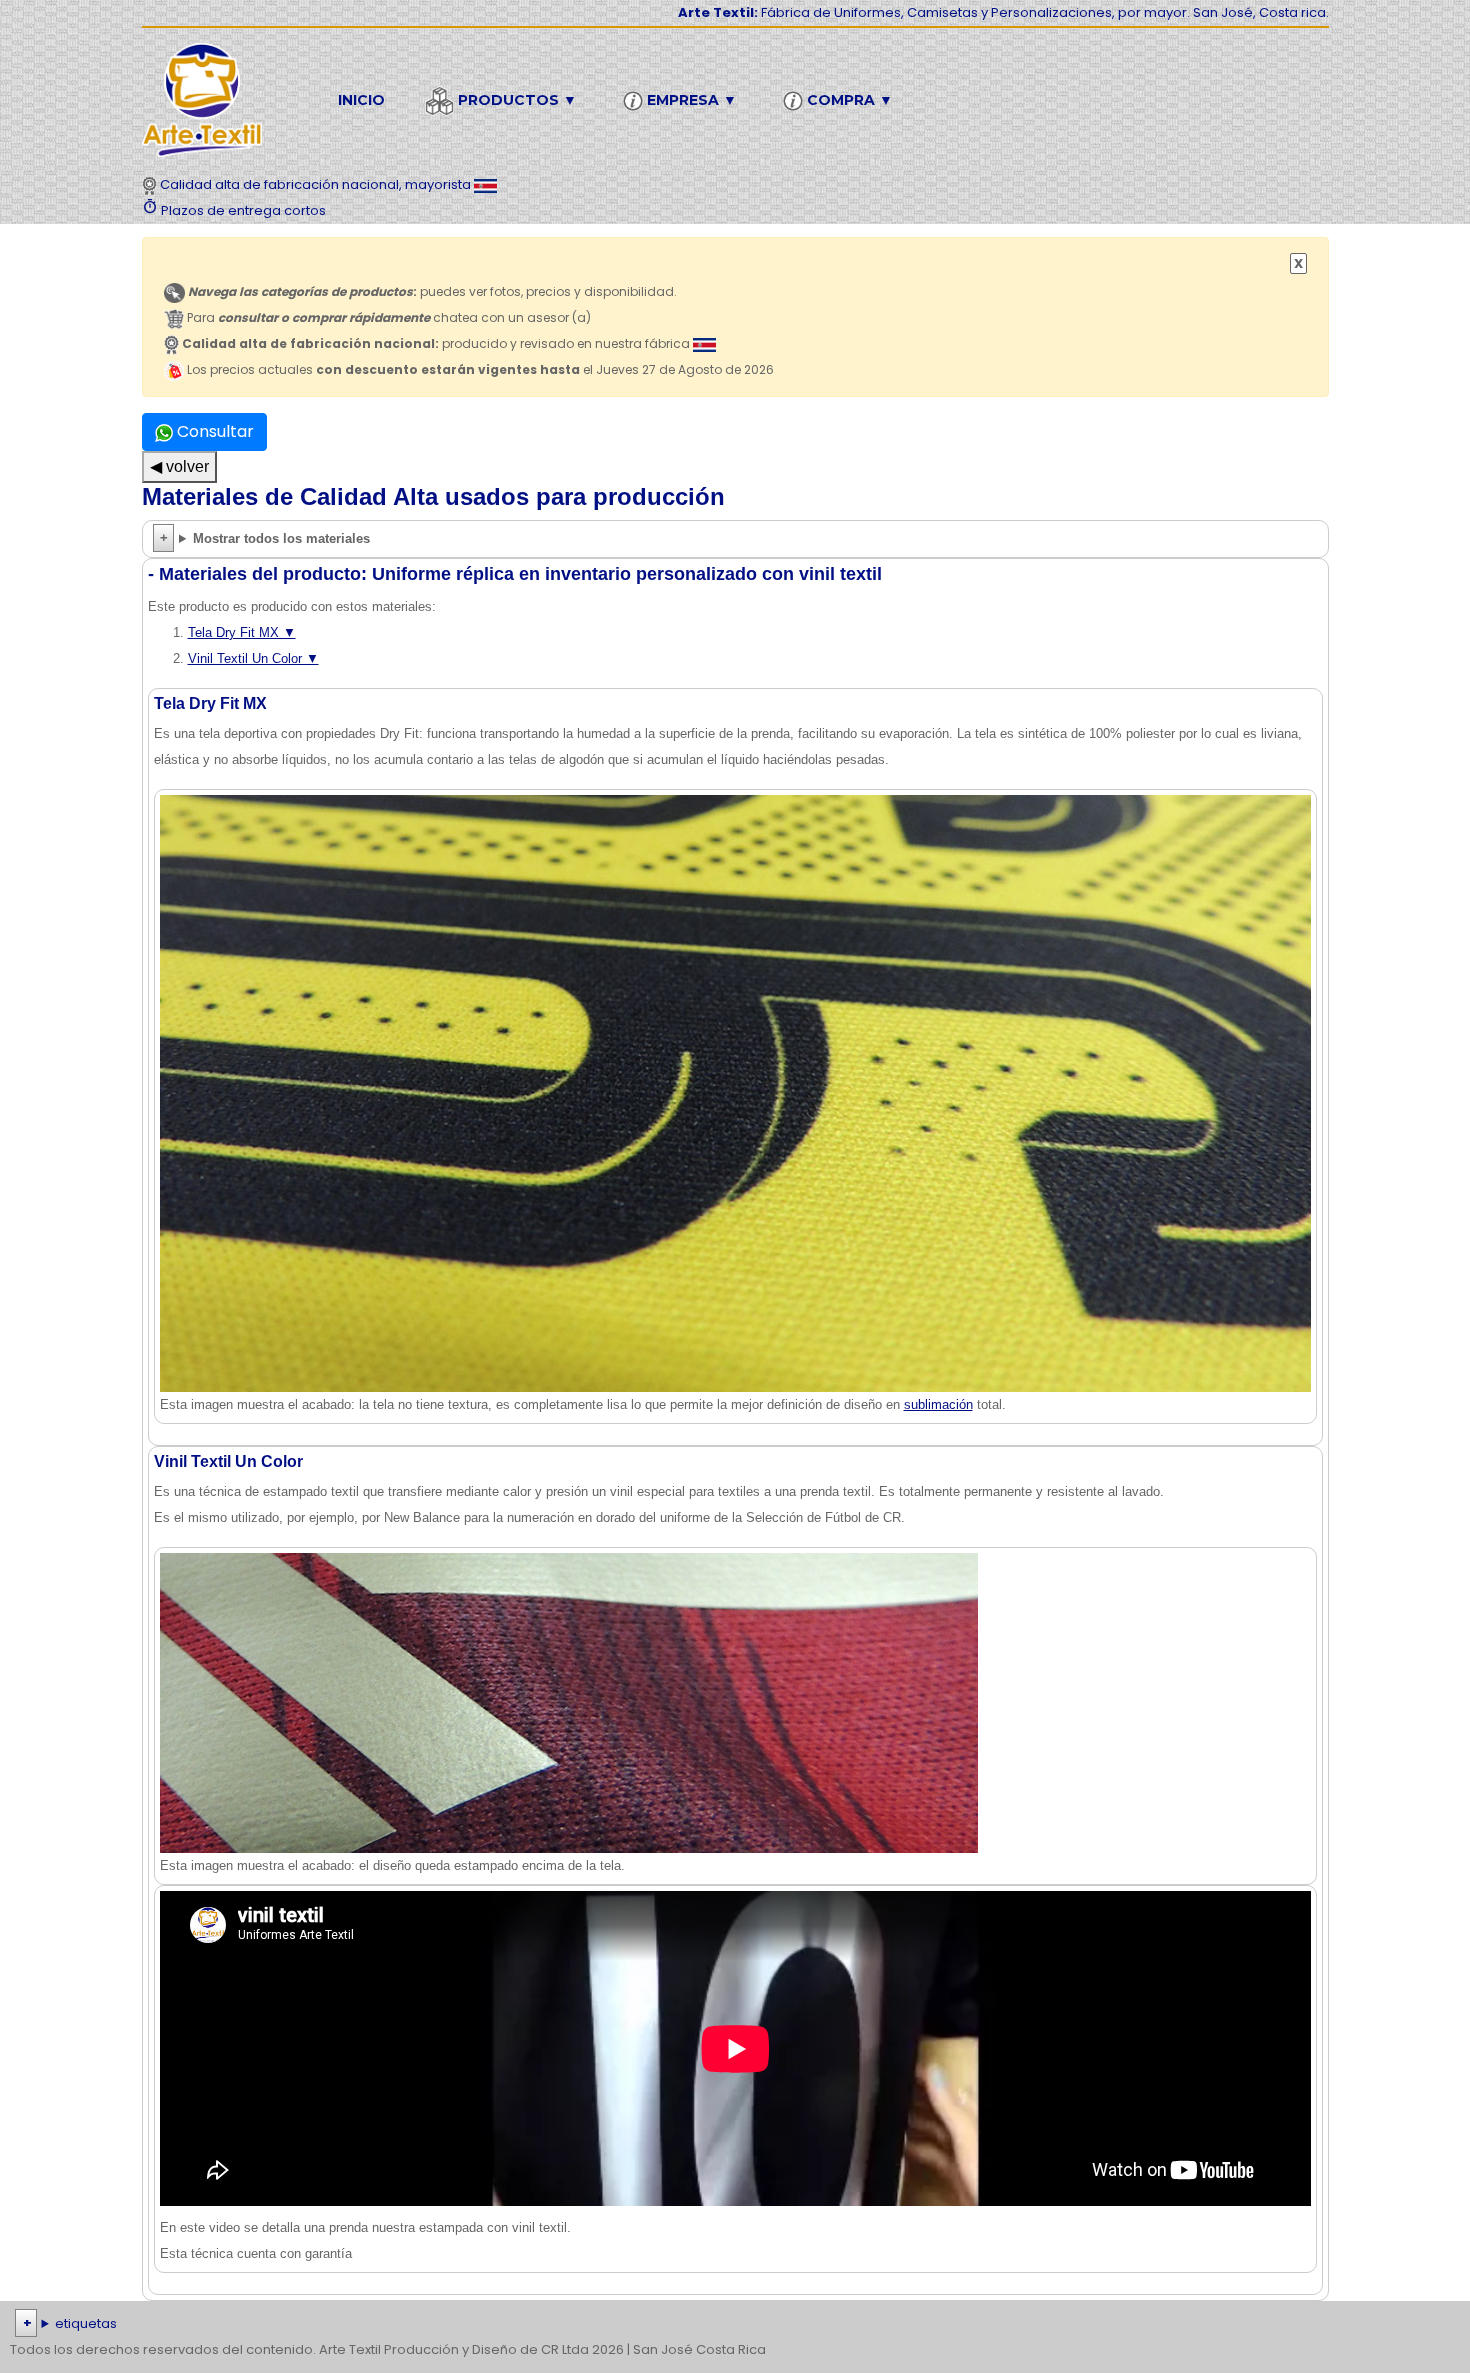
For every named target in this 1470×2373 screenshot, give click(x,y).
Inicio (361, 100)
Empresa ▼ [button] (690, 100)
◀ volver (179, 466)
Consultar (213, 431)
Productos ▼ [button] (515, 100)
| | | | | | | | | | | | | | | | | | (728, 2325)
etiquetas (86, 2323)
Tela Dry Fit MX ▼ (242, 632)
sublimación (938, 1404)
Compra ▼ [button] (848, 100)
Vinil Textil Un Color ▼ (253, 658)
